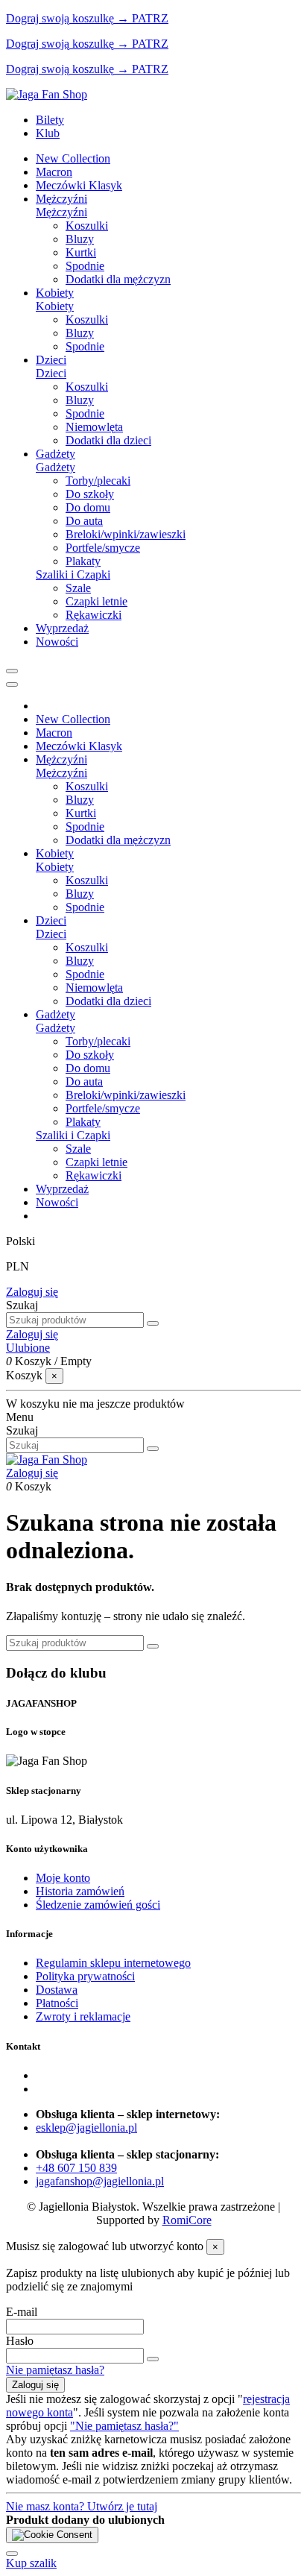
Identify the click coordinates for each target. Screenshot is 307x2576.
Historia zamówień (80, 1891)
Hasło (20, 2341)
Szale (78, 588)
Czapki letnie (96, 601)
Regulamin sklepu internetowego (113, 1963)
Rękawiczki (94, 615)
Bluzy (80, 239)
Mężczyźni (61, 212)
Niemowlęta (94, 427)
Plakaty (83, 561)
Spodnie (85, 266)
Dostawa (57, 1990)
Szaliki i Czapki (73, 574)
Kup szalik (31, 2563)
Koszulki (87, 226)
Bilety (50, 120)
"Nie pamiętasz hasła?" (124, 2426)
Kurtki (81, 252)
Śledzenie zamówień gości (98, 1905)
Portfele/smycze (103, 548)
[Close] (12, 684)
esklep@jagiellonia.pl (86, 2128)
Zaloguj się (32, 1292)
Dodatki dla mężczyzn (118, 279)
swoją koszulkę (60, 18)
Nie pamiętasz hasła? (55, 2370)
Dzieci (51, 373)
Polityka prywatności (85, 1976)
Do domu (88, 507)
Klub (48, 133)
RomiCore (187, 2220)
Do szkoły (90, 494)
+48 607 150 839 (76, 2168)
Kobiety (55, 306)
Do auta (84, 521)
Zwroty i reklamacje (83, 2016)
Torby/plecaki (98, 481)
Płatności (57, 2003)
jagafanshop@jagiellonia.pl (100, 2181)
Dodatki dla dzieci (108, 440)
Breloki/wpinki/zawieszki (126, 534)
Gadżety (56, 467)
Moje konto (63, 1878)
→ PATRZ (141, 18)
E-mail (22, 2312)
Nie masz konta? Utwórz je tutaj (82, 2506)
